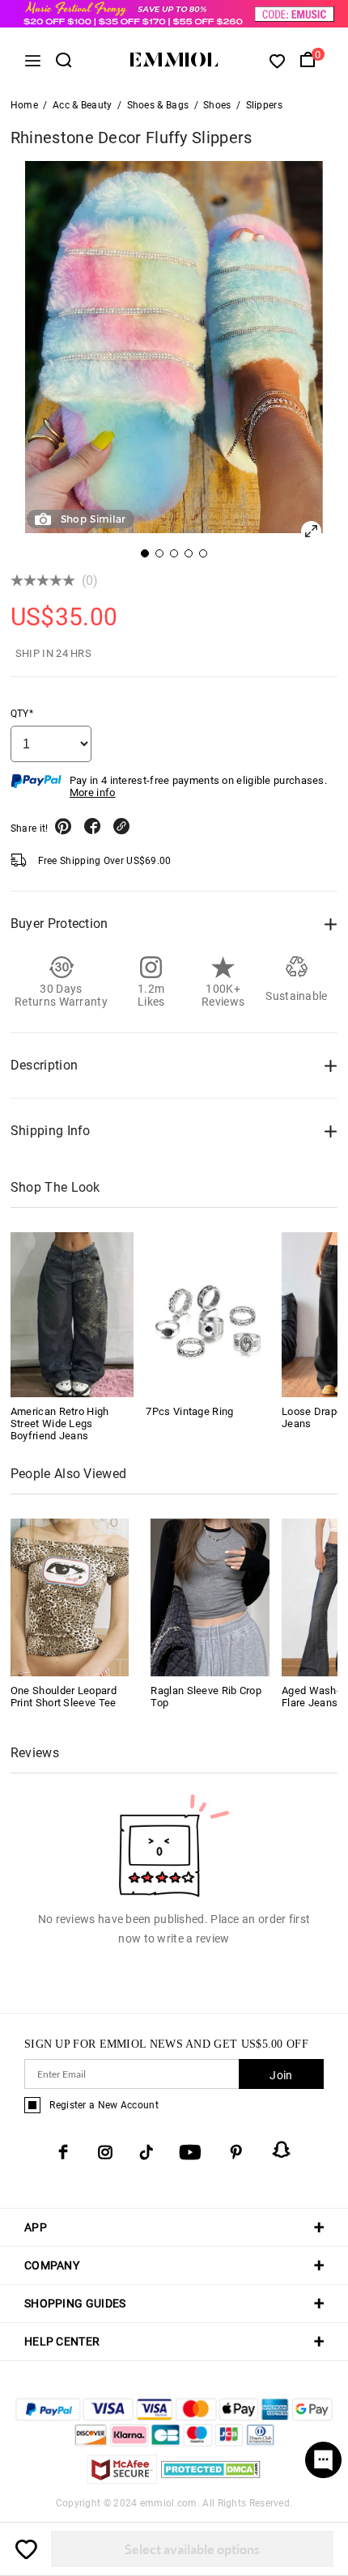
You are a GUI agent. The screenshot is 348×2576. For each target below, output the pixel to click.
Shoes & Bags (158, 105)
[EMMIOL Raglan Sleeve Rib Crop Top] (210, 1597)
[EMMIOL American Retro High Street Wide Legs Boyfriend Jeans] (72, 1314)
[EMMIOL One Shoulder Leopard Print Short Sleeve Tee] (70, 1597)
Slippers (264, 105)
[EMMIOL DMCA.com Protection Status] (211, 2479)
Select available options (192, 2549)
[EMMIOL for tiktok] (146, 2152)
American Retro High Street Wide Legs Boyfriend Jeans (60, 1424)
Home (24, 105)
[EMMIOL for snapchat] (282, 2150)
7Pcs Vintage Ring (189, 1411)
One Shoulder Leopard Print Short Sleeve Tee (64, 1697)
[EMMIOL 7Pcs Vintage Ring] (208, 1314)
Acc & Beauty (83, 105)
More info (93, 792)
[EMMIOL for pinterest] (236, 2152)
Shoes (217, 105)
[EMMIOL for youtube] (190, 2152)
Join (281, 2075)
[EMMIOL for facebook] (63, 2152)
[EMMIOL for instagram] (105, 2152)
